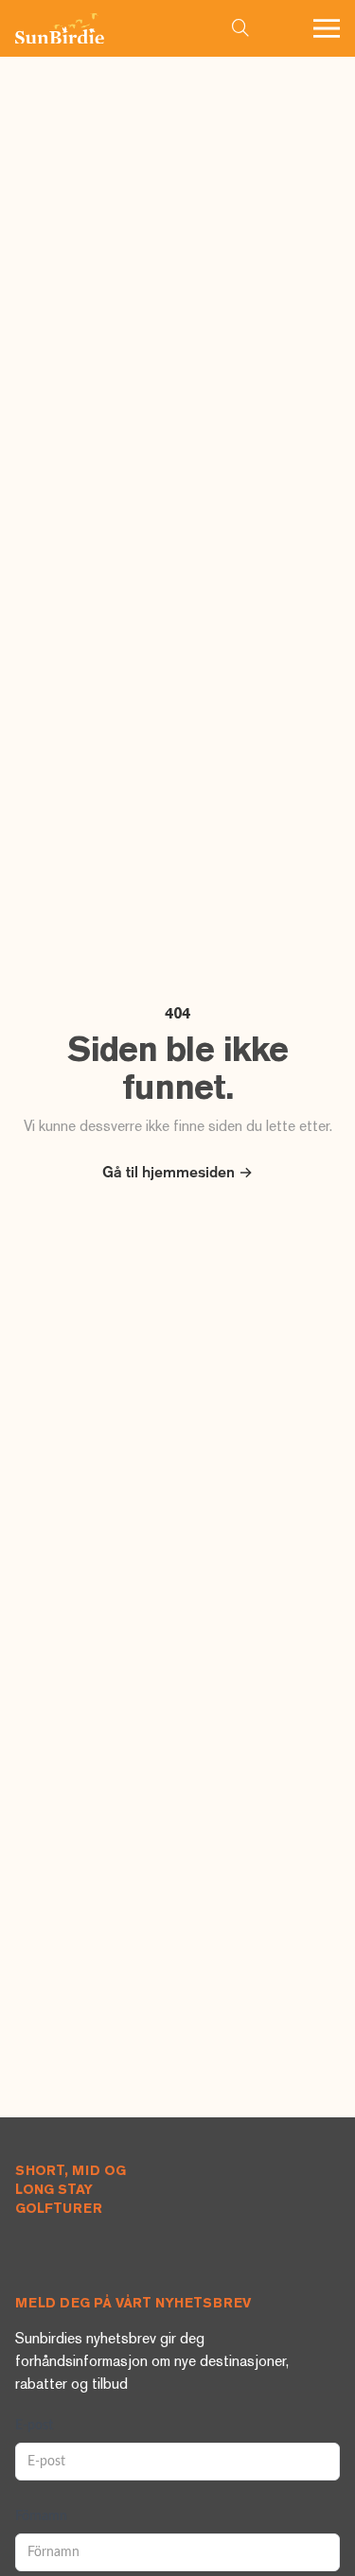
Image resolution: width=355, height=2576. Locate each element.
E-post (34, 2426)
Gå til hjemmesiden (177, 1174)
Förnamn (41, 2516)
